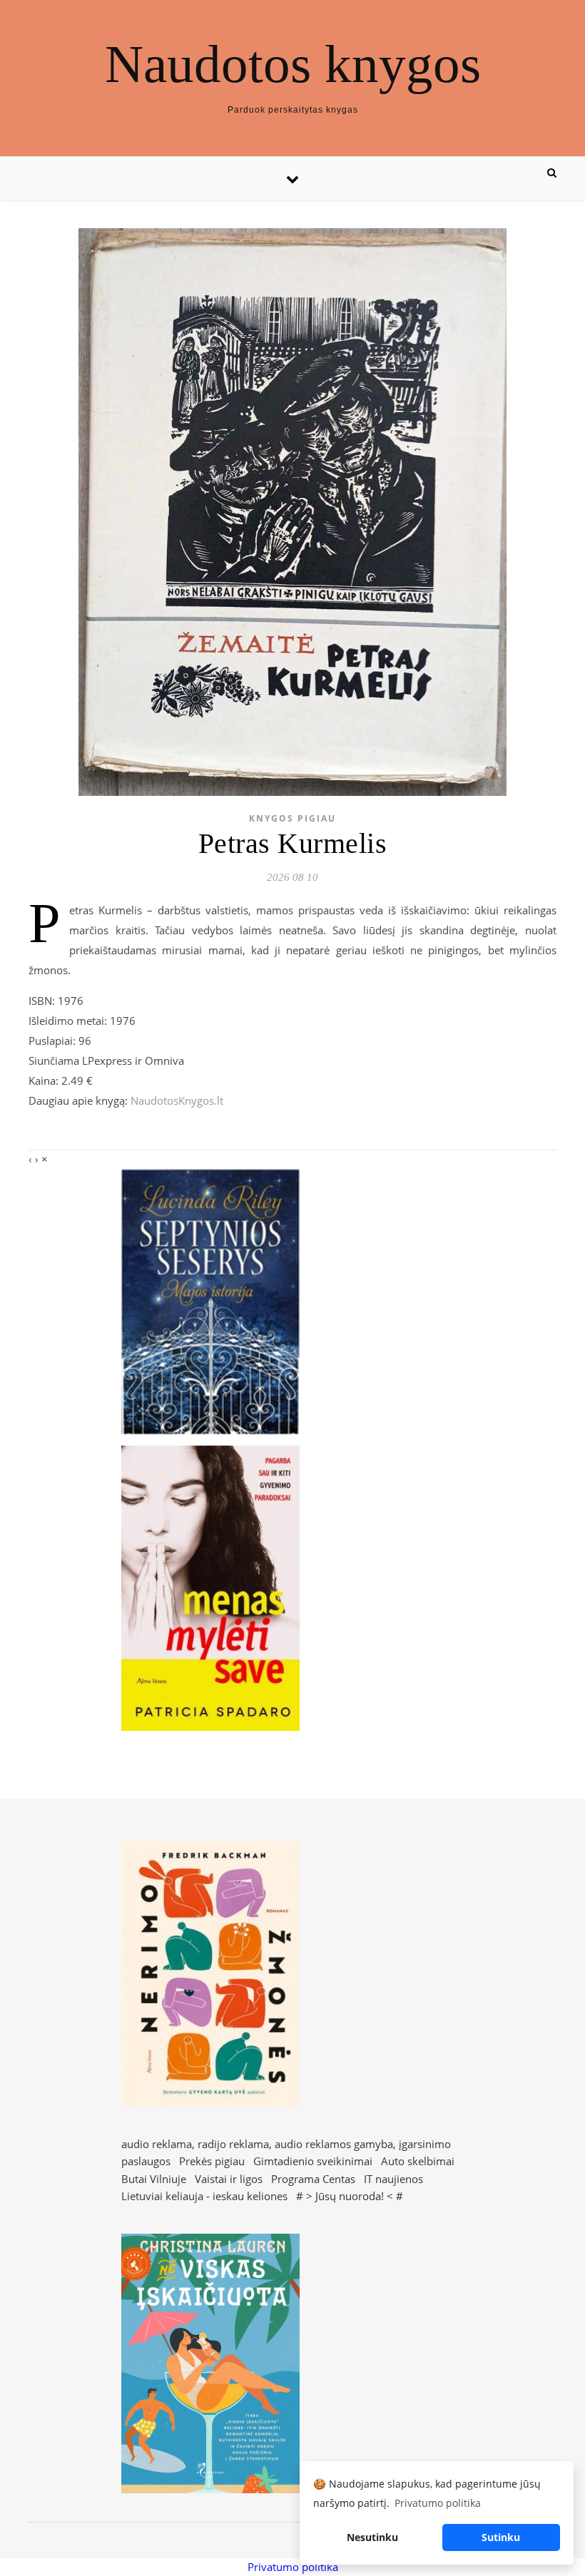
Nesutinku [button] (372, 2537)
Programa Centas (313, 2179)
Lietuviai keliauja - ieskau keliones (204, 2196)
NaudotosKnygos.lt (177, 1100)
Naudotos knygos (293, 64)
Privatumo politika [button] (438, 2503)
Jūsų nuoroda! (350, 2196)
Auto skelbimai (418, 2161)
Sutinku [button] (501, 2537)
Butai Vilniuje (154, 2179)
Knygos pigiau (292, 818)
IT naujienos (393, 2179)
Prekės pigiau (212, 2161)
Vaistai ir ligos (229, 2179)
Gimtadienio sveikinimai (313, 2161)
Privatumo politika (293, 2567)
